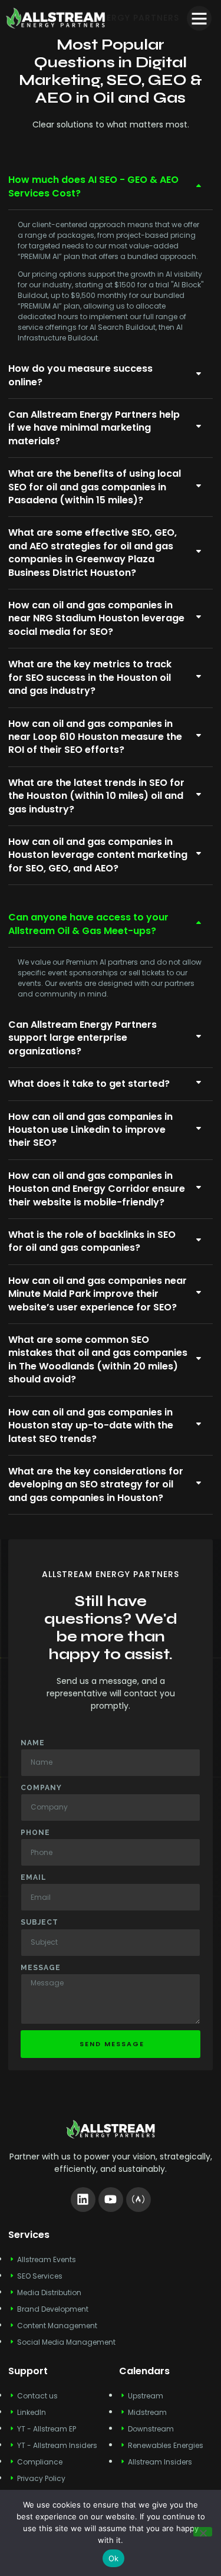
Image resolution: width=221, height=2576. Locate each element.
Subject (39, 1922)
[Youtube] (111, 2200)
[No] (203, 2532)
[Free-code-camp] (138, 2200)
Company (41, 1788)
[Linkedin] (83, 2200)
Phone (35, 1833)
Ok (114, 2558)
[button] (199, 18)
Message (41, 1968)
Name (33, 1743)
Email (34, 1877)
